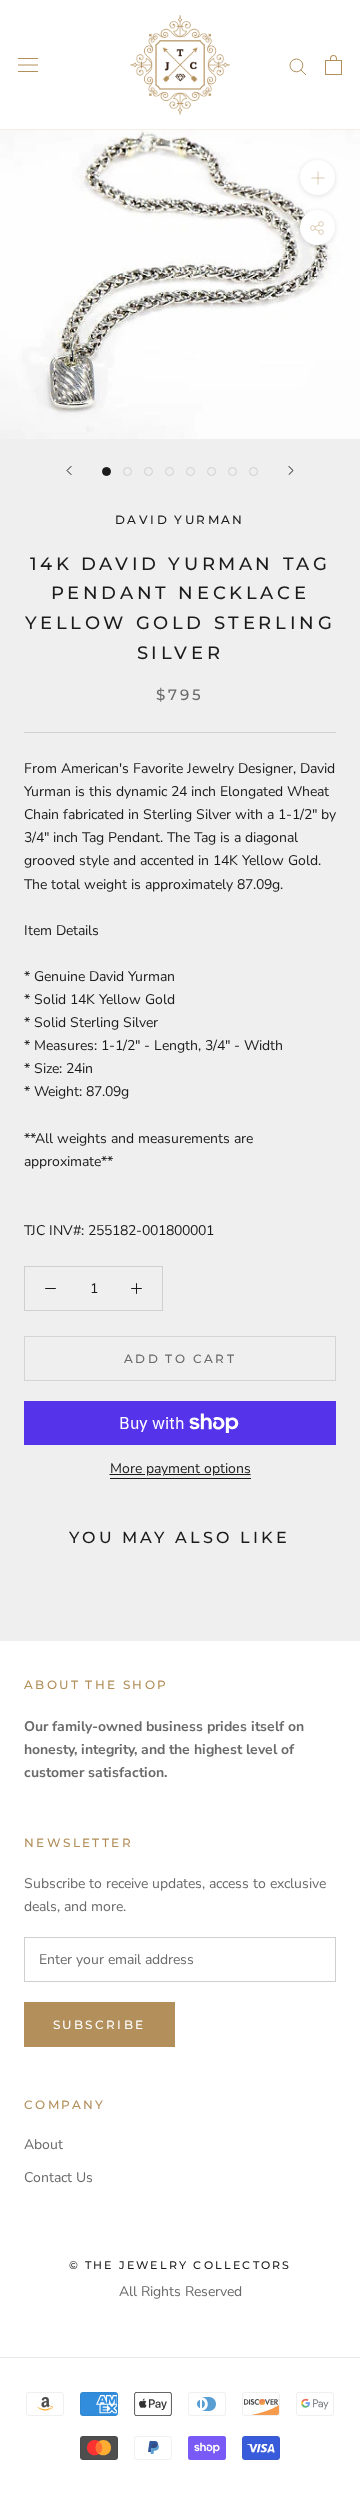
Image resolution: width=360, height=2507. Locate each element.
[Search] (298, 65)
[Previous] (69, 470)
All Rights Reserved (180, 2291)
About (43, 2144)
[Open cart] (333, 65)
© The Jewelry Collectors (180, 2265)
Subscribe (99, 2024)
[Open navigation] (28, 65)
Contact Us (58, 2177)
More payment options (180, 1468)
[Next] (291, 470)
